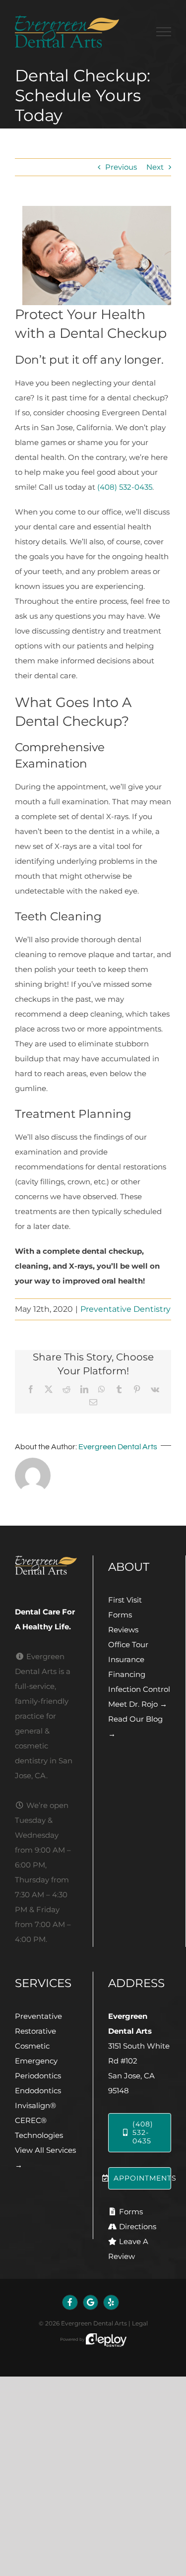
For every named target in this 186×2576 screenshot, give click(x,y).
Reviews (123, 1630)
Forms (120, 1615)
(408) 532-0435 (125, 487)
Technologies (39, 2135)
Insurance (126, 1659)
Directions (138, 2226)
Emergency (36, 2061)
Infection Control (139, 1689)
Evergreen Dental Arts (118, 1447)
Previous (121, 167)
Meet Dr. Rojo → (138, 1704)
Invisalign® (35, 2105)
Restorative (35, 2031)
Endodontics (38, 2091)
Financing (127, 1674)
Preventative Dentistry (125, 1309)
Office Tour (128, 1644)
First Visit (125, 1600)
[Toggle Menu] (164, 32)
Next (155, 167)
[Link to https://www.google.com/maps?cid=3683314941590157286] (91, 2303)
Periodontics (38, 2076)
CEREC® (31, 2120)
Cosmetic (32, 2046)
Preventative (38, 2016)
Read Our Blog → (135, 1726)
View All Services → (45, 2157)
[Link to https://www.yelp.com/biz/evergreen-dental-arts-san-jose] (111, 2303)
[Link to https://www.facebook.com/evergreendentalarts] (70, 2303)
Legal (140, 2323)
